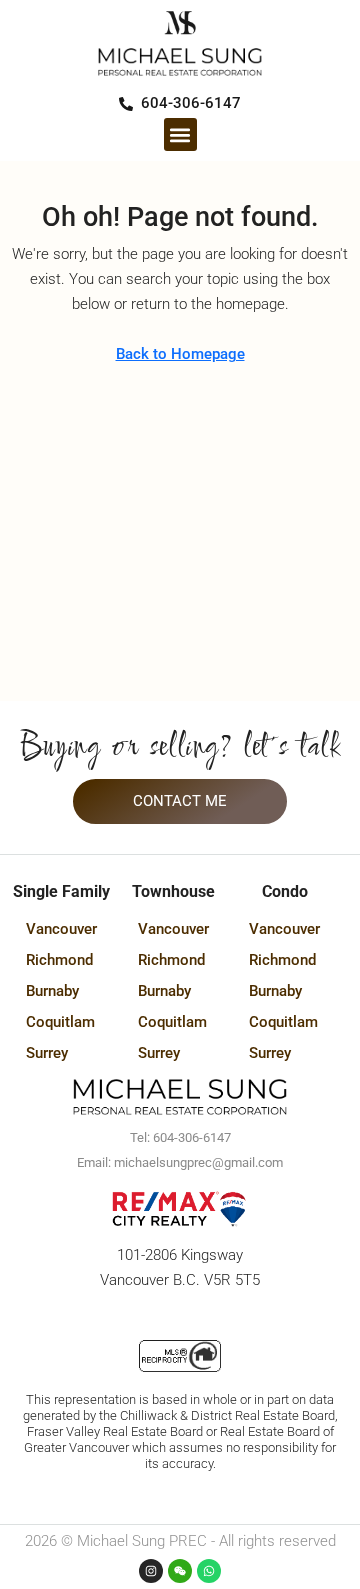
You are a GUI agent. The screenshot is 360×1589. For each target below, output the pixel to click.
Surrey (47, 1053)
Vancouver (61, 929)
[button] (180, 134)
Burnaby (52, 991)
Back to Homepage (180, 354)
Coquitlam (60, 1022)
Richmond (59, 960)
